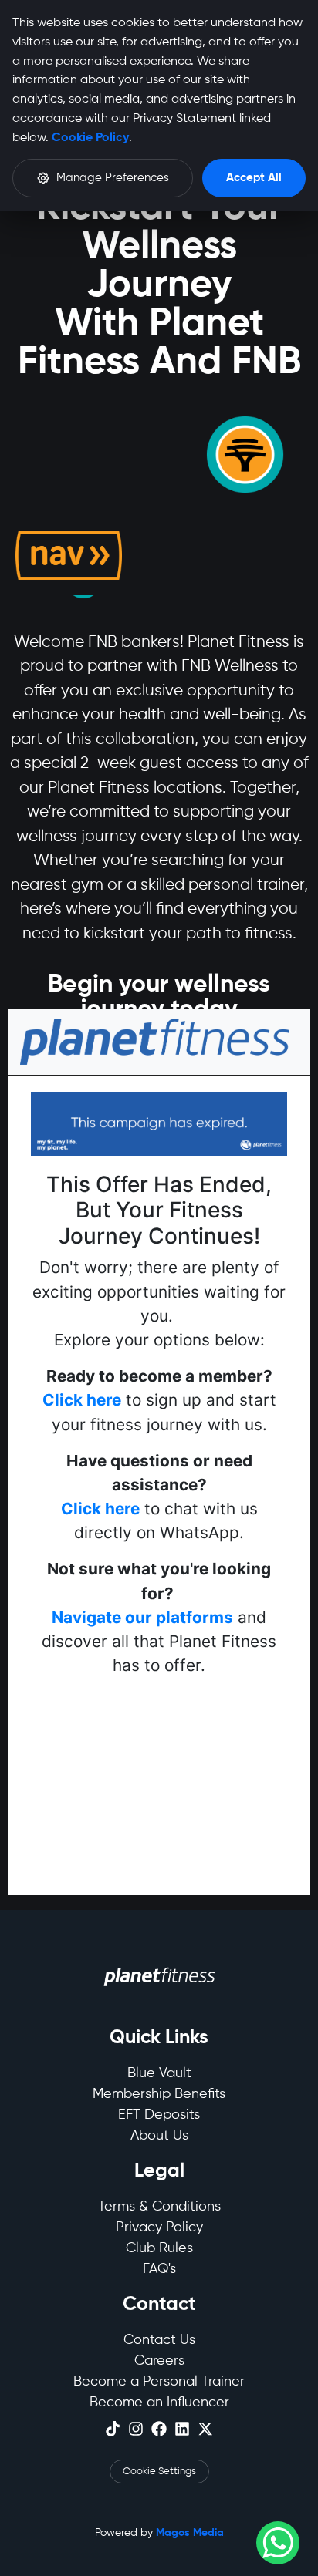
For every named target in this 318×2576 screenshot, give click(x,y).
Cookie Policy (90, 138)
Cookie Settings (159, 2472)
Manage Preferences (113, 178)
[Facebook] (159, 2429)
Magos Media (190, 2533)
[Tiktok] (113, 2429)
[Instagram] (136, 2429)
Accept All (254, 178)
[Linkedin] (182, 2429)
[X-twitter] (205, 2429)
